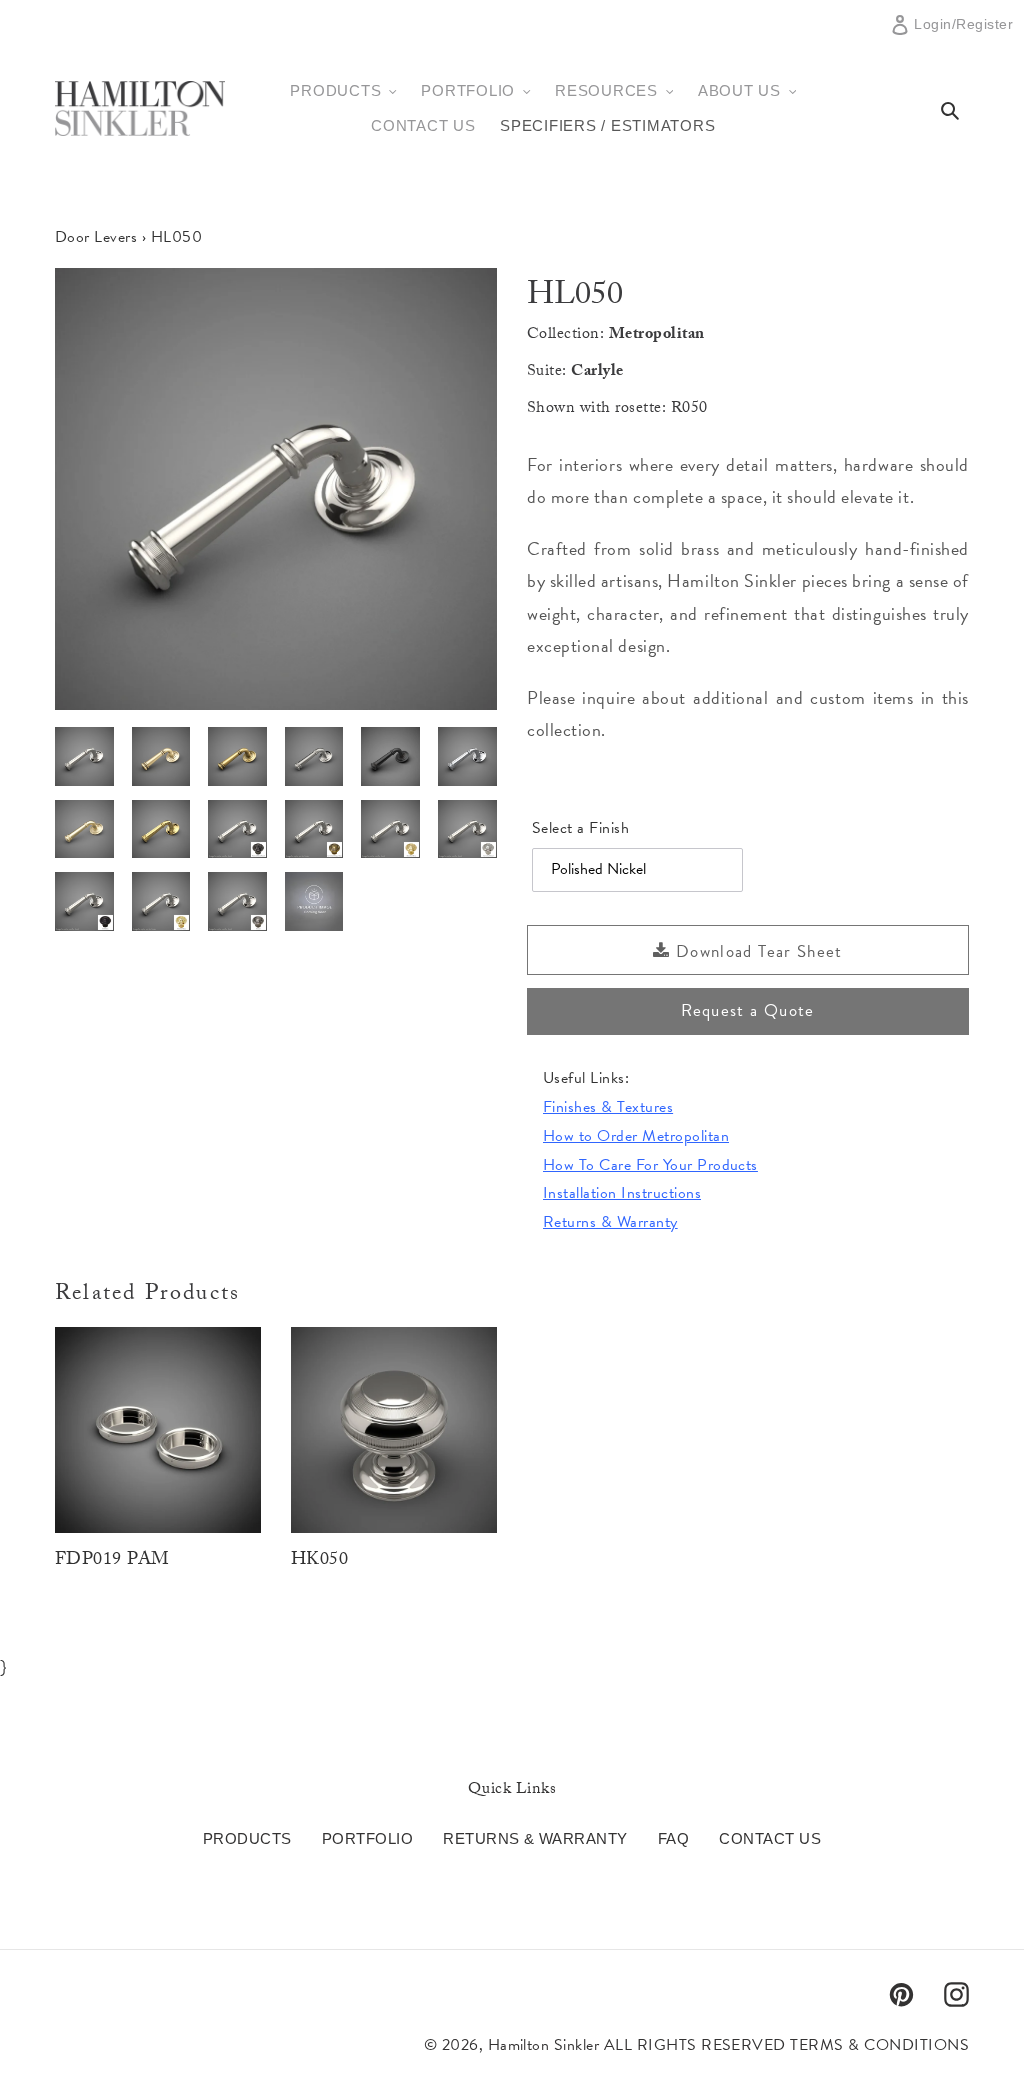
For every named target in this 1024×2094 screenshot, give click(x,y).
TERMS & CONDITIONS (879, 2045)
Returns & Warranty (610, 1222)
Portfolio (367, 1838)
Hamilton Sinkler (544, 2045)
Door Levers (96, 237)
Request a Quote (747, 1010)
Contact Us (770, 1838)
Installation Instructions (622, 1193)
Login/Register (963, 32)
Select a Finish (580, 828)
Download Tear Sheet (757, 951)
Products (247, 1838)
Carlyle (597, 372)
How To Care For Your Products (650, 1165)
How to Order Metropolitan (636, 1136)
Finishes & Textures (608, 1107)
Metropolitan (657, 335)
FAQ (673, 1838)
